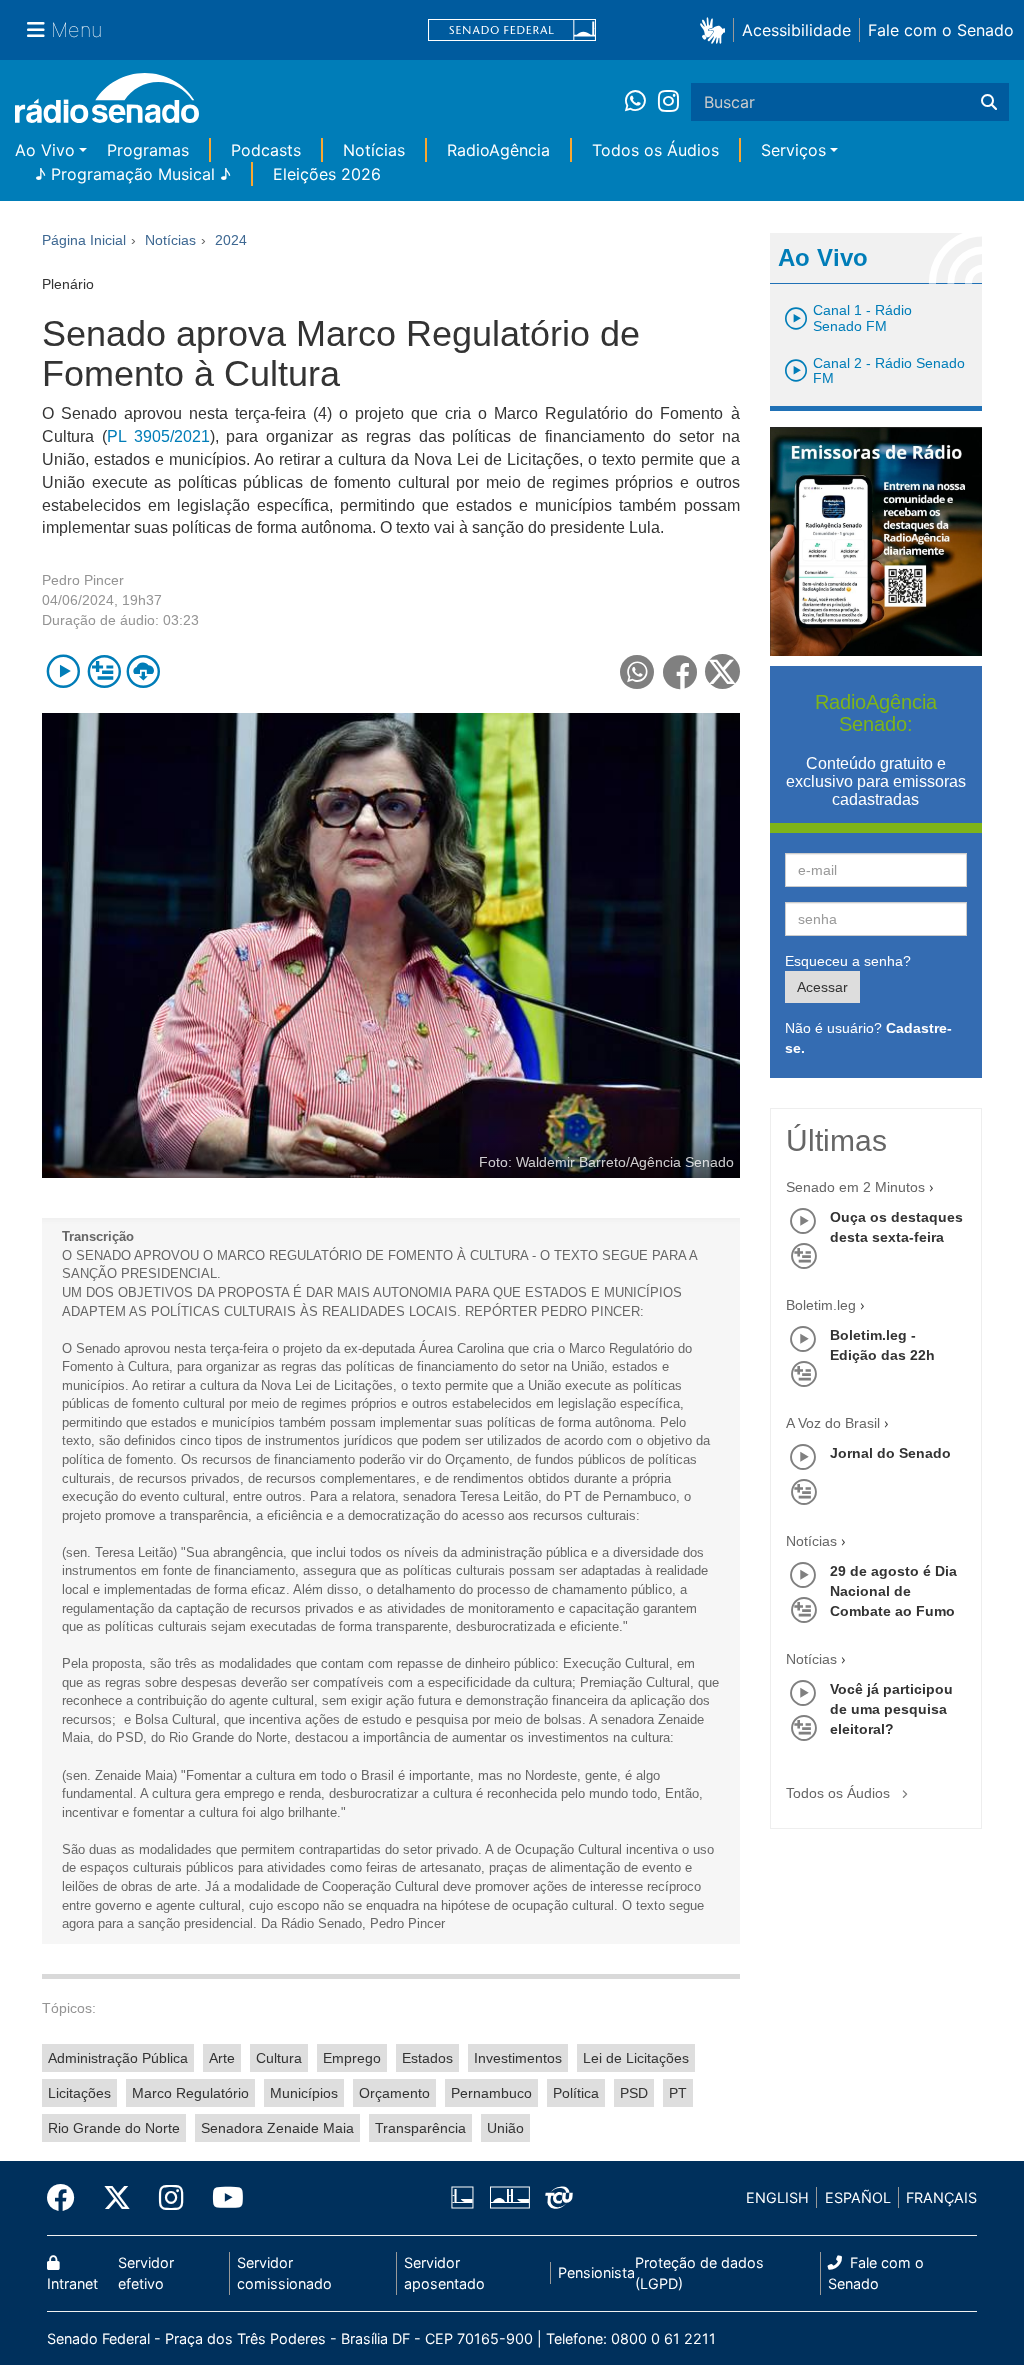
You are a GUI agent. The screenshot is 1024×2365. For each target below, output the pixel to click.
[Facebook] (68, 2198)
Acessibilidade (796, 30)
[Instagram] (668, 102)
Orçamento (394, 2093)
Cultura (279, 2058)
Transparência (420, 2128)
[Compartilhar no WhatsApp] (637, 671)
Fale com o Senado (941, 30)
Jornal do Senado (890, 1453)
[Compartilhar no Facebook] (680, 671)
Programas (148, 150)
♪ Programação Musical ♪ (133, 174)
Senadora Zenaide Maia (277, 2128)
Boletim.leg (821, 1305)
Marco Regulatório (190, 2093)
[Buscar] (989, 102)
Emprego (352, 2058)
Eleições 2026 (327, 174)
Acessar (822, 987)
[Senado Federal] (512, 30)
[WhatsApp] (641, 102)
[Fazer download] (143, 671)
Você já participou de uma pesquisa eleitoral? (891, 1709)
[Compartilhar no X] (722, 671)
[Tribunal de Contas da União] (555, 2198)
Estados (427, 2058)
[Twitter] (117, 2198)
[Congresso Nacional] (509, 2198)
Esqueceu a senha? (848, 961)
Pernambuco (491, 2093)
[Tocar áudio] (63, 671)
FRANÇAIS (941, 2197)
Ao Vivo (45, 150)
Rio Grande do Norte (114, 2128)
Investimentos (518, 2058)
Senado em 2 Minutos (855, 1187)
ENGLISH (777, 2197)
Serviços (793, 150)
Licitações (79, 2093)
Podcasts (266, 150)
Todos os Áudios (655, 150)
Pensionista (596, 2272)
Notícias (374, 150)
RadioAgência (498, 150)
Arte (222, 2058)
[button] (716, 29)
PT (678, 2093)
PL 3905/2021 (158, 436)
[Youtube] (221, 2198)
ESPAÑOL (858, 2197)
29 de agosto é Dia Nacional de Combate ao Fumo (893, 1591)
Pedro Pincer (83, 580)
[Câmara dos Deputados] (466, 2198)
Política (576, 2093)
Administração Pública (118, 2058)
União (505, 2128)
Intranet (72, 2283)
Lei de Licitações (636, 2058)
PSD (634, 2093)
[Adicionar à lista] (103, 671)
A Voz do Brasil (833, 1423)
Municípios (304, 2093)
